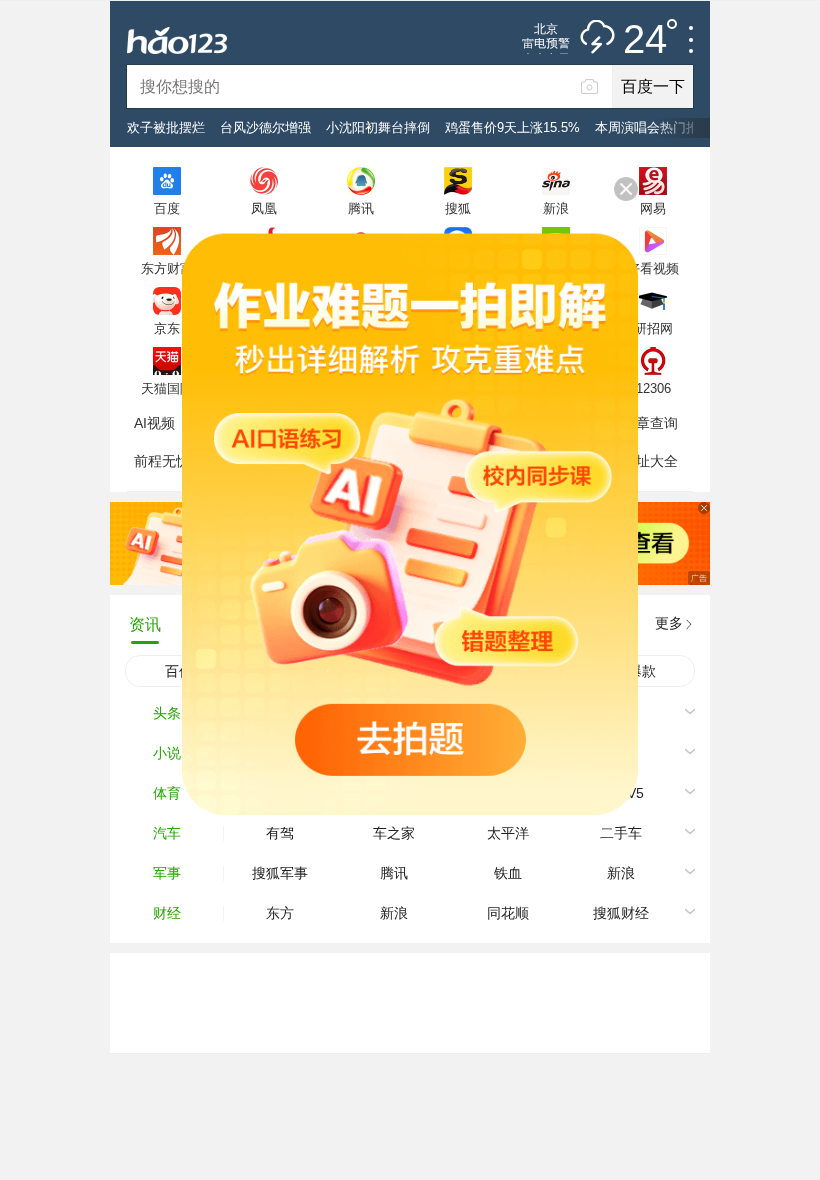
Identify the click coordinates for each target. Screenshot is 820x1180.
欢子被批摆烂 (166, 127)
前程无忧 (162, 461)
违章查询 (650, 423)
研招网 (653, 328)
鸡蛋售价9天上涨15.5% (512, 127)
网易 (653, 208)
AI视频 (154, 423)
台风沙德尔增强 (265, 127)
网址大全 (650, 461)
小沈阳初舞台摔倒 (378, 127)
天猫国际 (167, 388)
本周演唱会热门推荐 (653, 127)
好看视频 (653, 268)
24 (645, 40)
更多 (669, 623)
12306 (653, 388)
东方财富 (167, 268)
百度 (167, 208)
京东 (167, 328)
